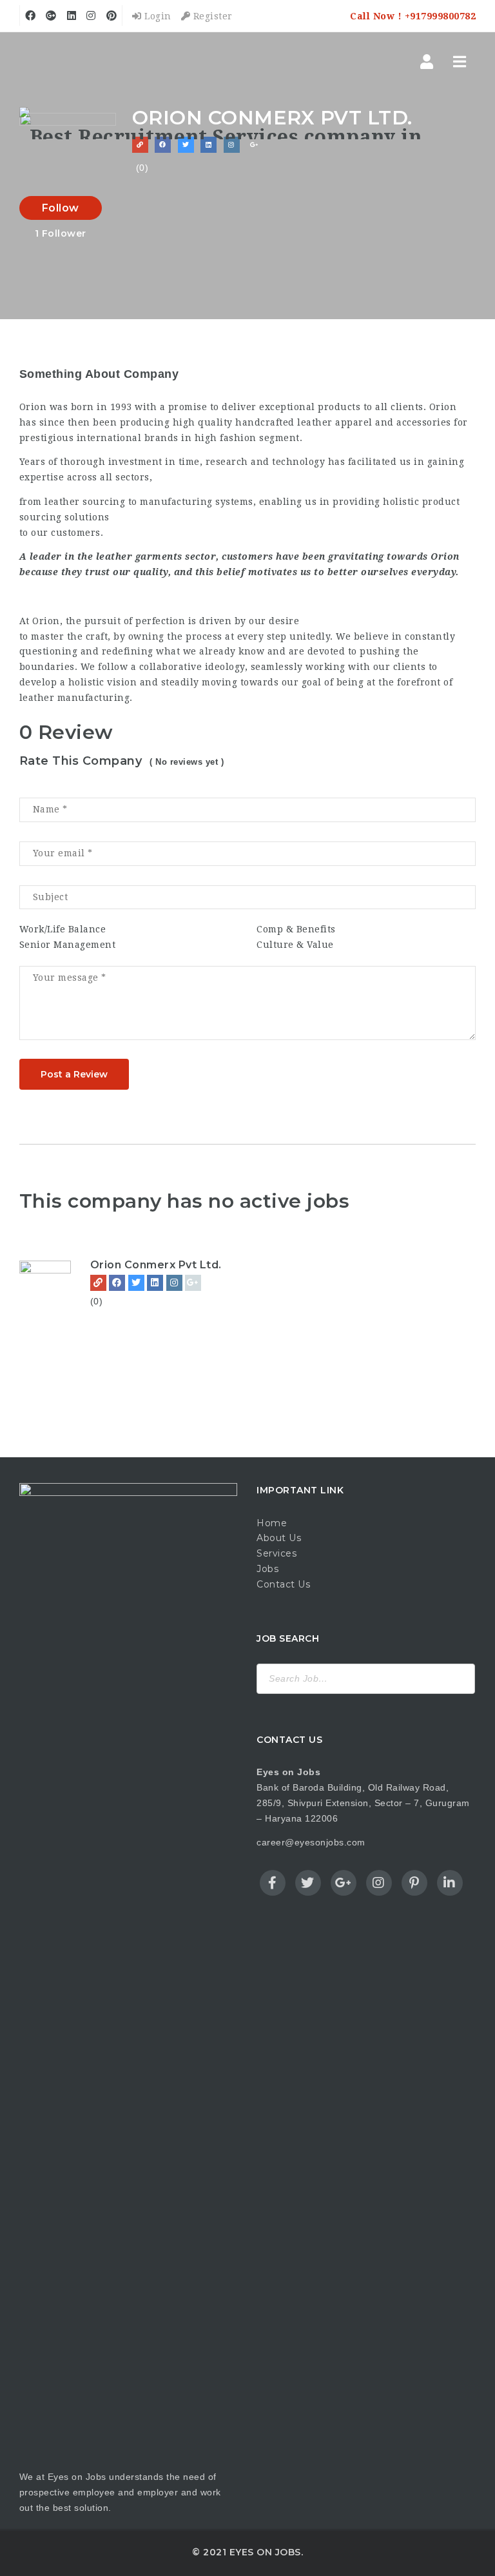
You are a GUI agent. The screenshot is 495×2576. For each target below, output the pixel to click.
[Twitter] (136, 1283)
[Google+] (193, 1283)
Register (211, 16)
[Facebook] (117, 1283)
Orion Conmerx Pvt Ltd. (156, 1265)
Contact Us (283, 1584)
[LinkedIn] (155, 1283)
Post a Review (74, 1074)
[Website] (98, 1283)
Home (272, 1523)
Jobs (267, 1569)
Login (157, 16)
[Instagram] (174, 1283)
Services (277, 1553)
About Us (279, 1538)
